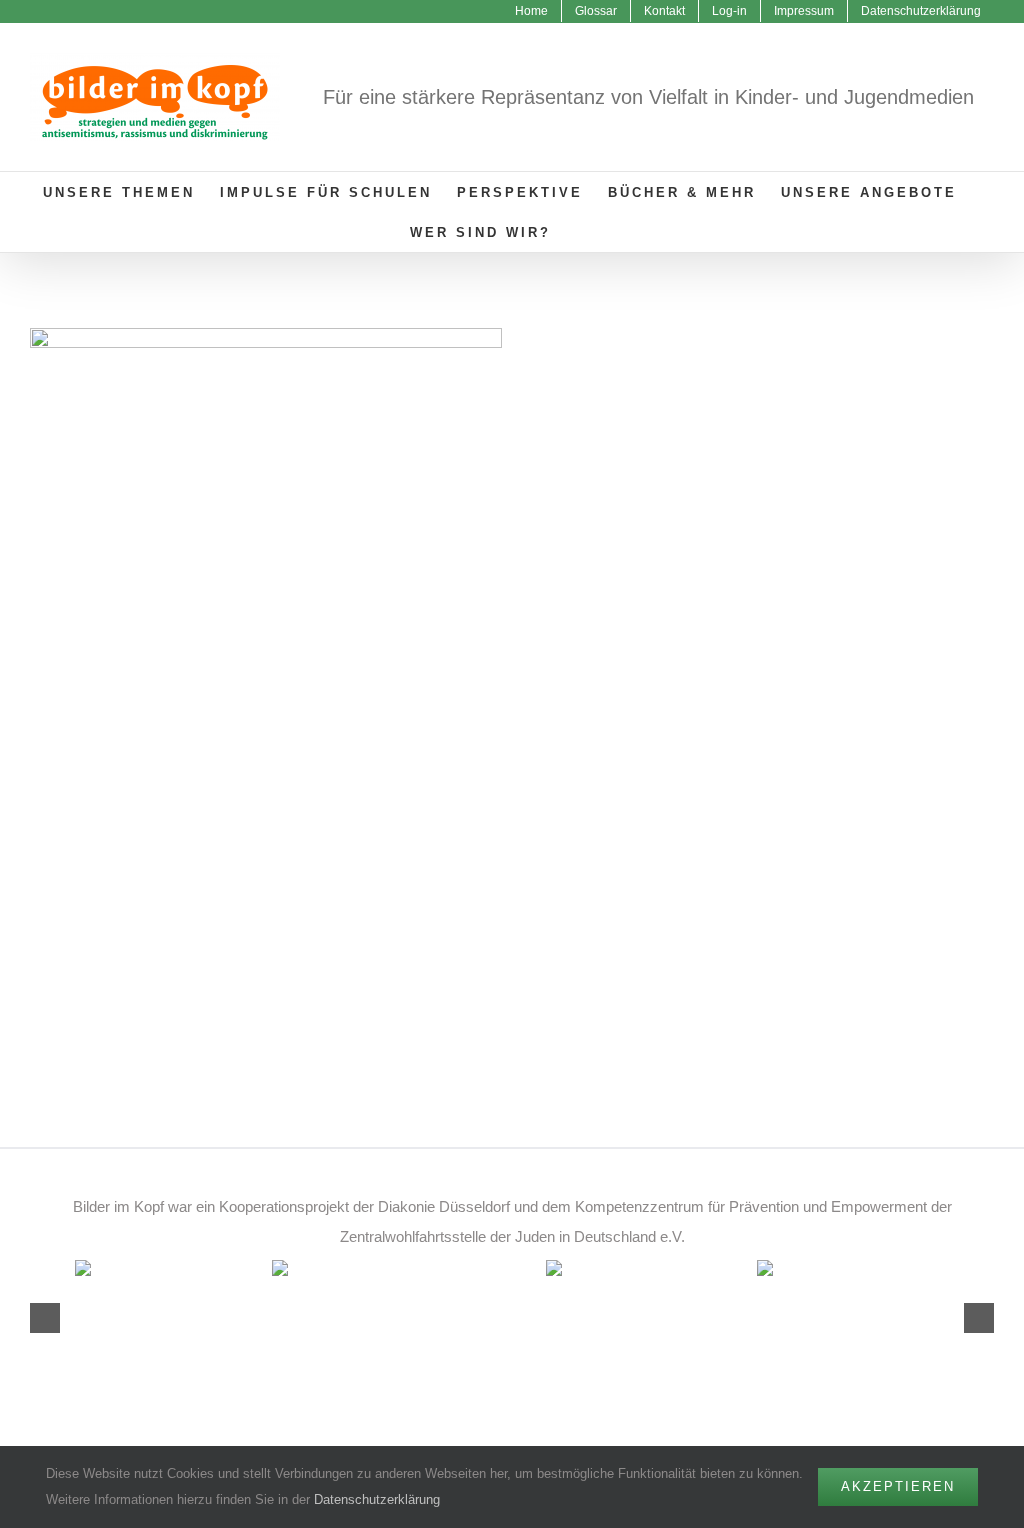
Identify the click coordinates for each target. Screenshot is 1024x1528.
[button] (582, 232)
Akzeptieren (898, 1486)
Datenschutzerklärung (377, 1499)
